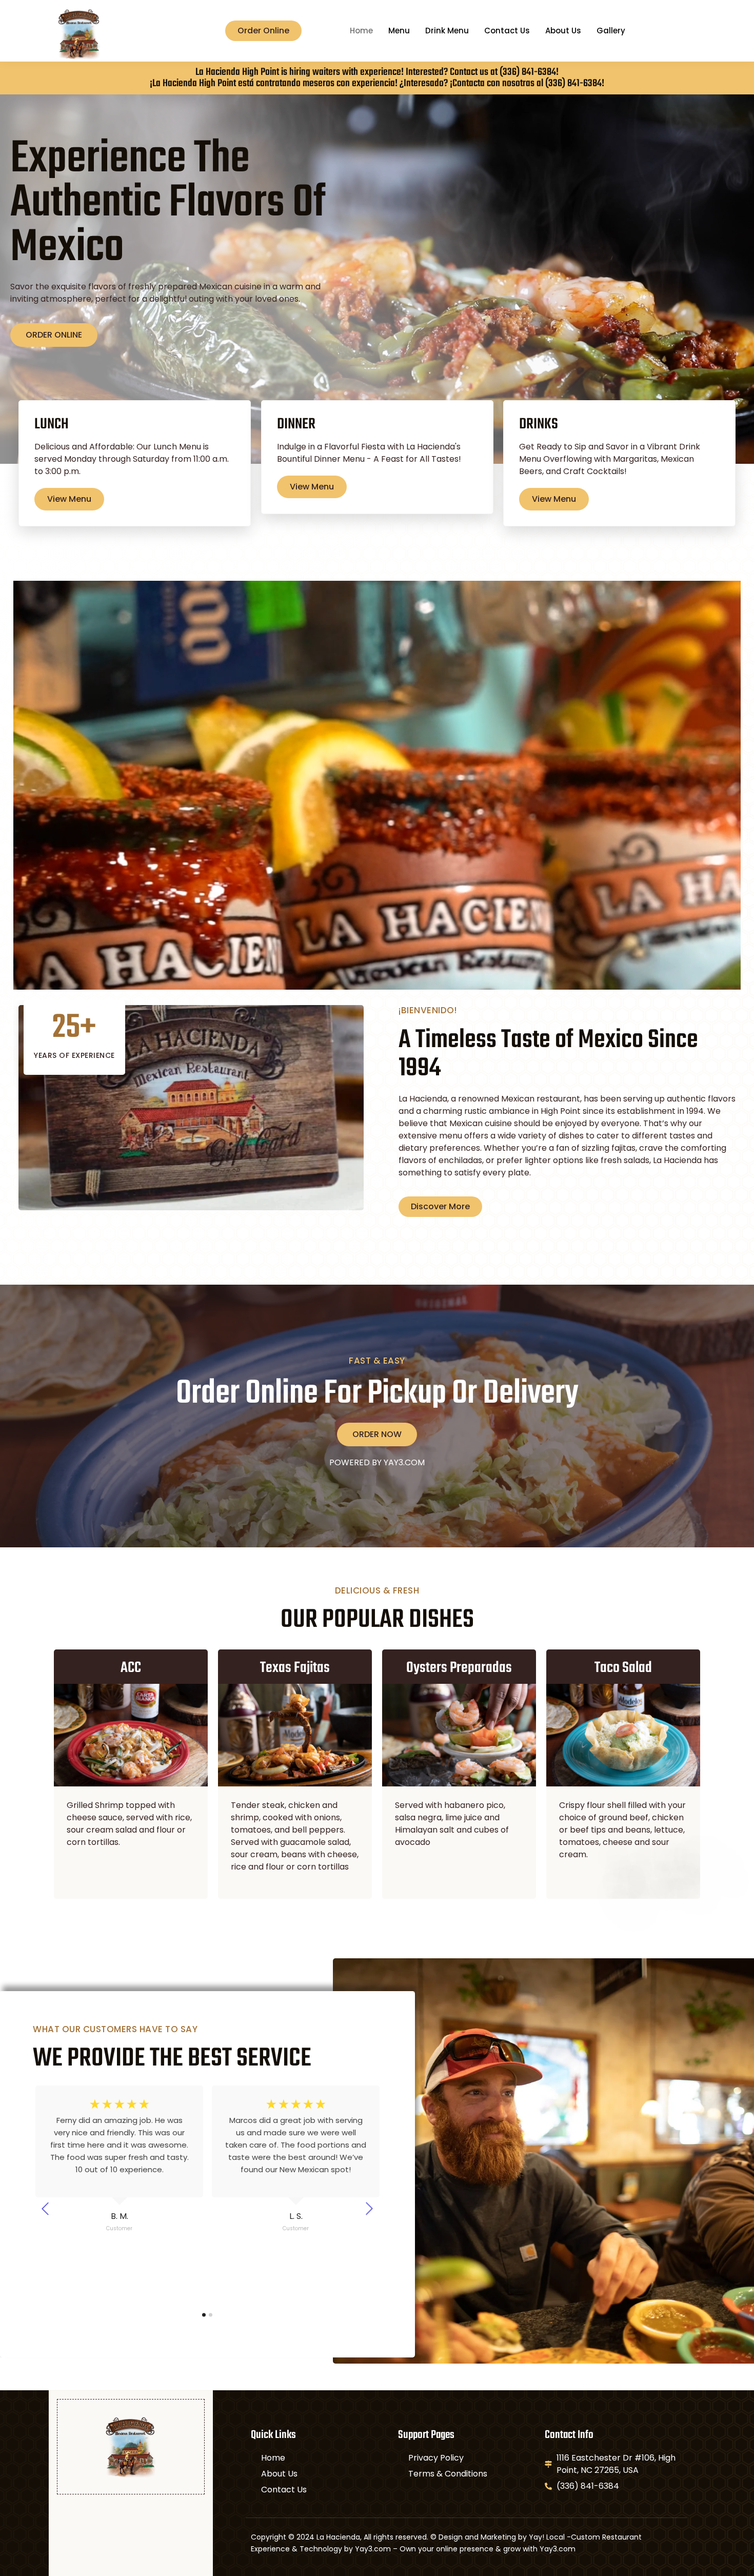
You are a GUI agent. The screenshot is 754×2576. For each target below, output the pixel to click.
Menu (399, 31)
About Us (563, 31)
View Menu (69, 499)
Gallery (611, 31)
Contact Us (507, 31)
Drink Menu (447, 31)
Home (361, 31)
